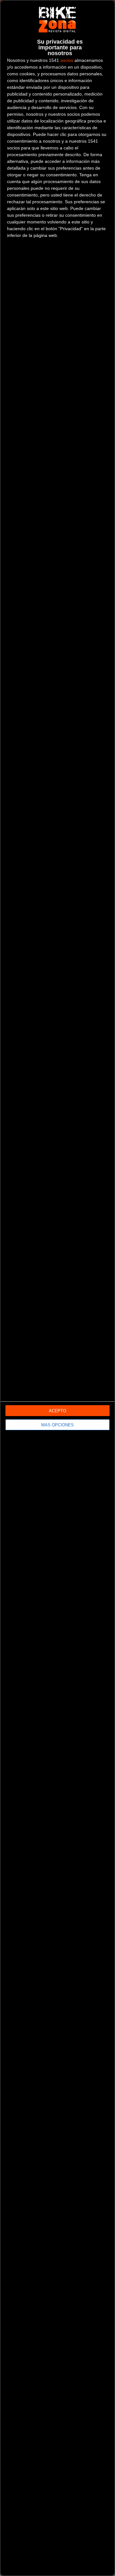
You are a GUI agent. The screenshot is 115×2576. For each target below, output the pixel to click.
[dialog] (57, 1288)
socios (67, 60)
